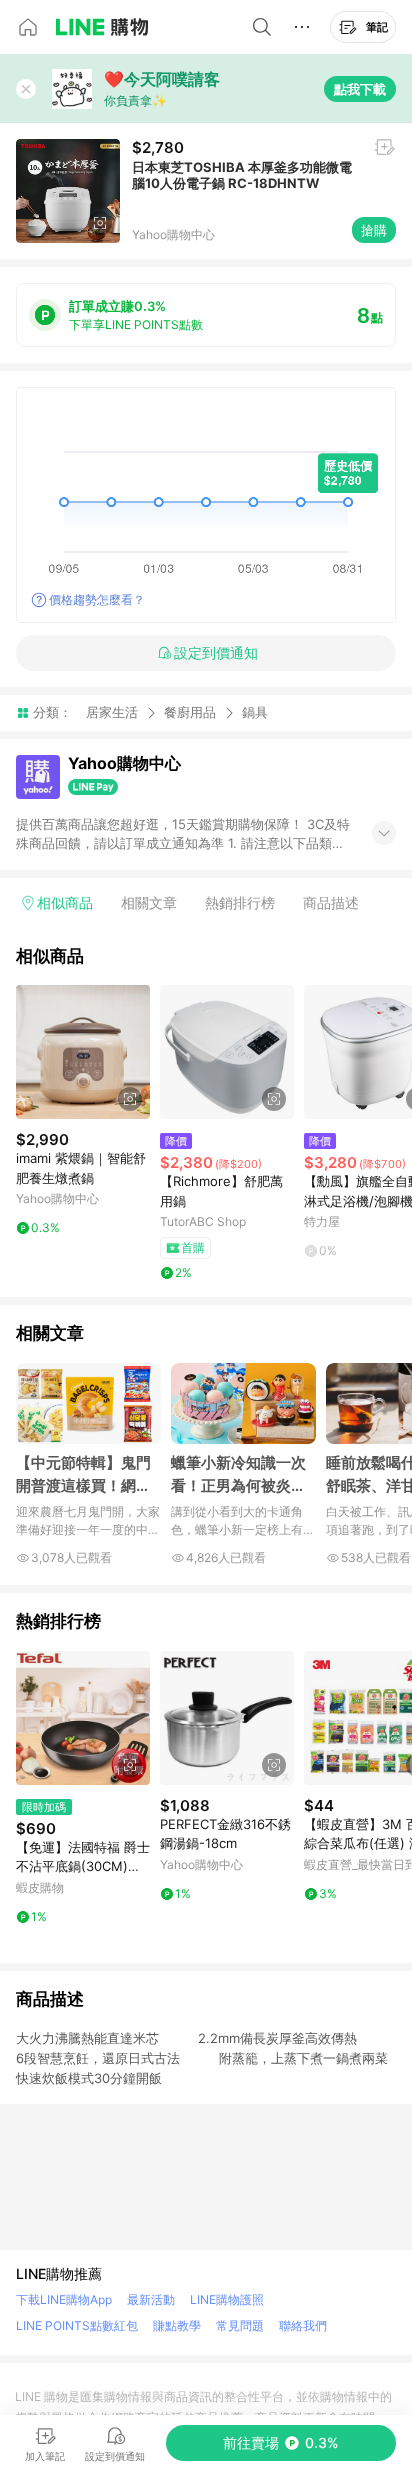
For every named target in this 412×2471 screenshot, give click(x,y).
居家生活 (112, 712)
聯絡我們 (303, 2325)
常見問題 (240, 2325)
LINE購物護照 (227, 2299)
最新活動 (151, 2299)
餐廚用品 (190, 712)
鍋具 (255, 712)
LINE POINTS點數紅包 (77, 2325)
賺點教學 (177, 2325)
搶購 (374, 230)
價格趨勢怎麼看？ (97, 599)
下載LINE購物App (64, 2299)
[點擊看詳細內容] (83, 1052)
